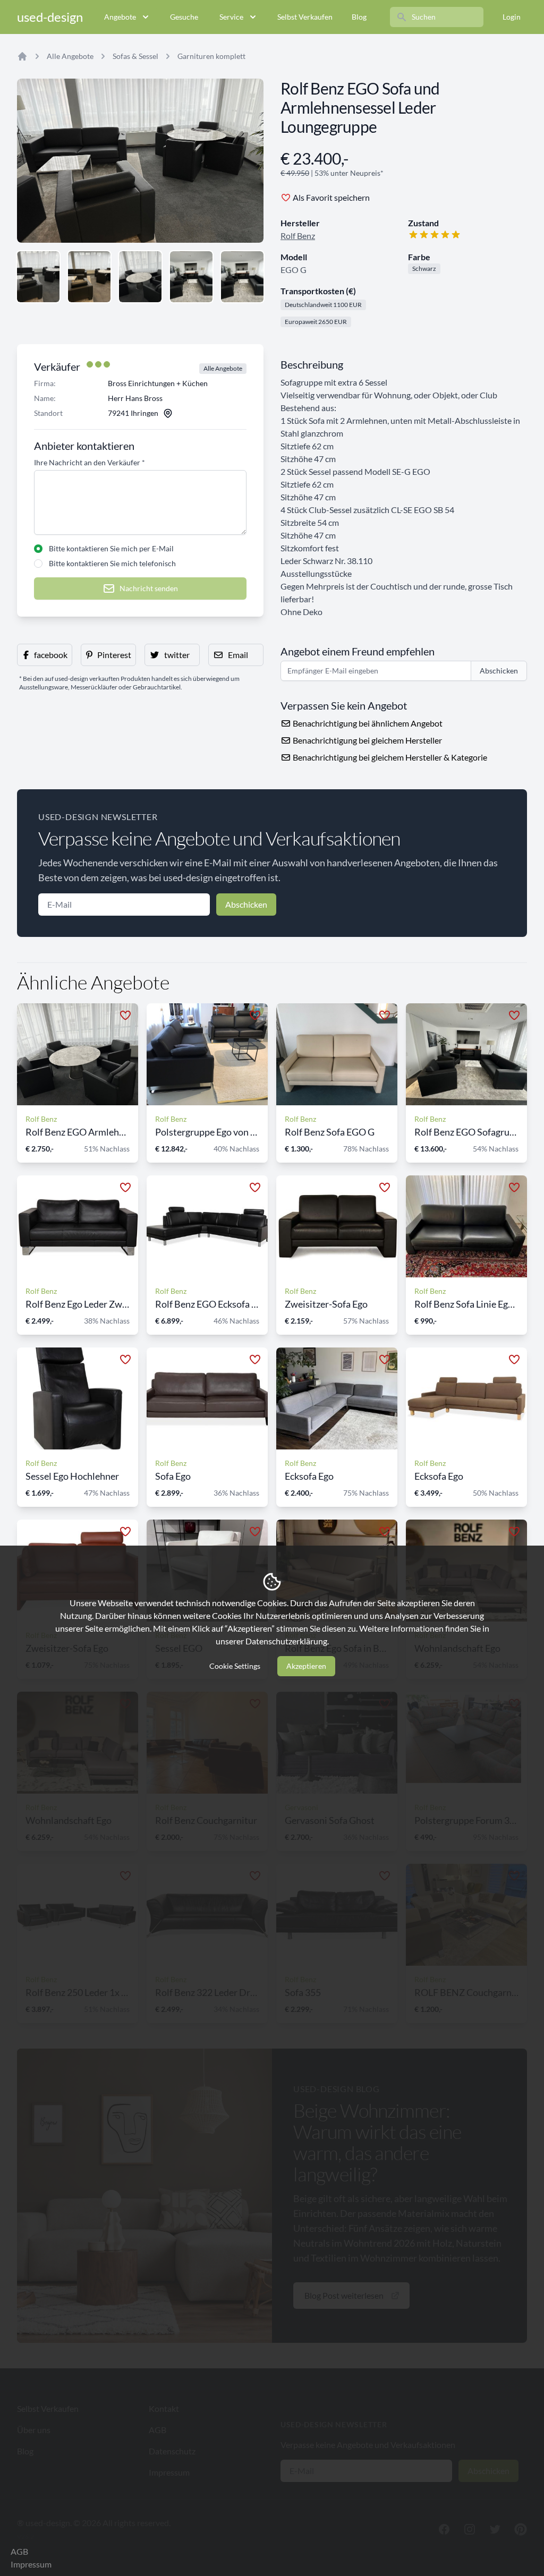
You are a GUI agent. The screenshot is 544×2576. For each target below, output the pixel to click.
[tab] (38, 277)
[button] (45, 655)
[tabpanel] (140, 161)
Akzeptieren (306, 1666)
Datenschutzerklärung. (287, 1641)
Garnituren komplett (211, 56)
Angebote (120, 17)
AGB (19, 2551)
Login (512, 17)
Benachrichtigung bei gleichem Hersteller (367, 740)
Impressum (31, 2564)
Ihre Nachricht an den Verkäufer (90, 462)
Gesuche (184, 17)
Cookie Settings (235, 1666)
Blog (359, 17)
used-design (50, 17)
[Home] (22, 56)
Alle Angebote (70, 56)
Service (231, 17)
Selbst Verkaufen (305, 17)
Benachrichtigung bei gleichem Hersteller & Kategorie (389, 757)
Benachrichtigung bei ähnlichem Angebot (367, 723)
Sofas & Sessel (135, 56)
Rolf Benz (298, 236)
